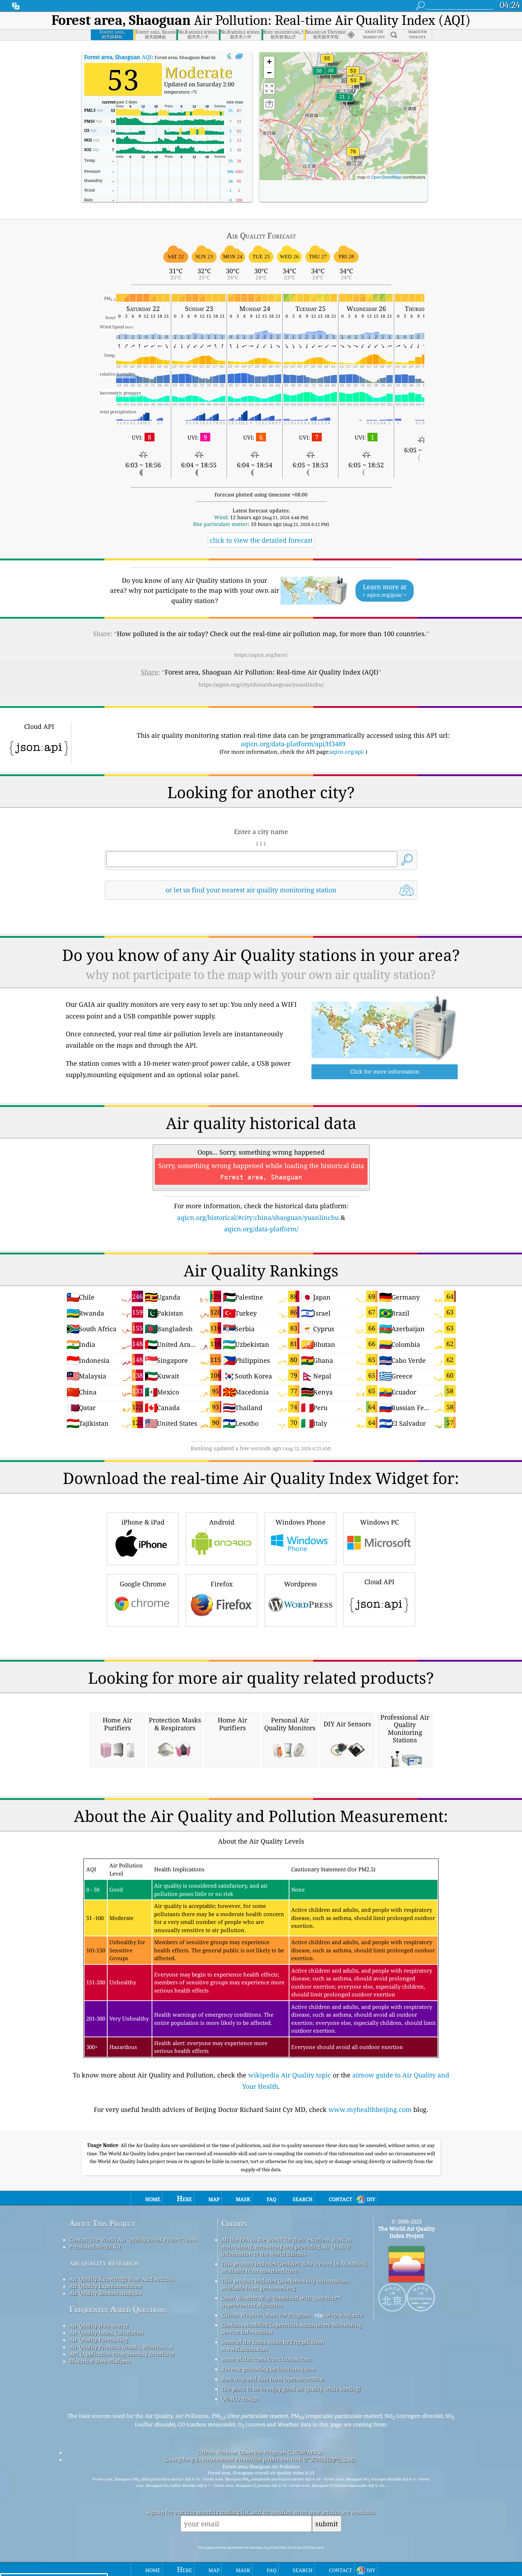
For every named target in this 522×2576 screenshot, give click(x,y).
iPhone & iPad (143, 1522)
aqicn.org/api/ (347, 752)
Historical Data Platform (100, 2361)
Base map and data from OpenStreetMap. (273, 2379)
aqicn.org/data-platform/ (261, 1229)
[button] (353, 156)
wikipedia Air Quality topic (290, 2075)
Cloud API (379, 1582)
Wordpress (300, 1584)
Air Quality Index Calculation (107, 2333)
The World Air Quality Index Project (406, 2232)
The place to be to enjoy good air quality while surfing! (291, 2389)
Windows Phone (301, 1522)
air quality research (104, 2263)
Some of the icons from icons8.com (266, 2359)
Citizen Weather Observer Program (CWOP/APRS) (260, 2452)
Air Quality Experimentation (105, 2286)
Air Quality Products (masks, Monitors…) (121, 2347)
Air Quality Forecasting (99, 2340)
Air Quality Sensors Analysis (105, 2293)
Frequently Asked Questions (118, 2309)
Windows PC (379, 1522)
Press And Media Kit (95, 2247)
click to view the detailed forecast (261, 540)
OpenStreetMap (386, 177)
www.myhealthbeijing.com (370, 2109)
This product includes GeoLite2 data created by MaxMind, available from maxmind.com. (294, 2267)
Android (222, 1522)
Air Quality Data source (99, 2325)
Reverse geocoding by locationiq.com (268, 2369)
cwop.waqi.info (344, 2315)
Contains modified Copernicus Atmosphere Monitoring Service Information (291, 2328)
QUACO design (240, 2399)
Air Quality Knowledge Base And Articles (121, 2279)
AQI (118, 57)
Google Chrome (143, 1584)
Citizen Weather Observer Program (266, 2315)
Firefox (222, 1584)
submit (327, 2524)
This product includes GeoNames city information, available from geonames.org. (285, 2284)
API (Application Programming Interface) (122, 2354)
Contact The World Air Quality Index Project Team (133, 2239)
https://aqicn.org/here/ (261, 655)
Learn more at (385, 590)
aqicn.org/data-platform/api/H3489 (293, 744)
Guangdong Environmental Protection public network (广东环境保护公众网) (260, 2459)
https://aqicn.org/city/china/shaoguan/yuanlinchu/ (261, 684)
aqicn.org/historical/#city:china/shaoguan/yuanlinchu (258, 1217)
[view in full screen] (239, 57)
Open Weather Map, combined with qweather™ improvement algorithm (281, 2301)
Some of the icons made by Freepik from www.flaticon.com (273, 2345)
